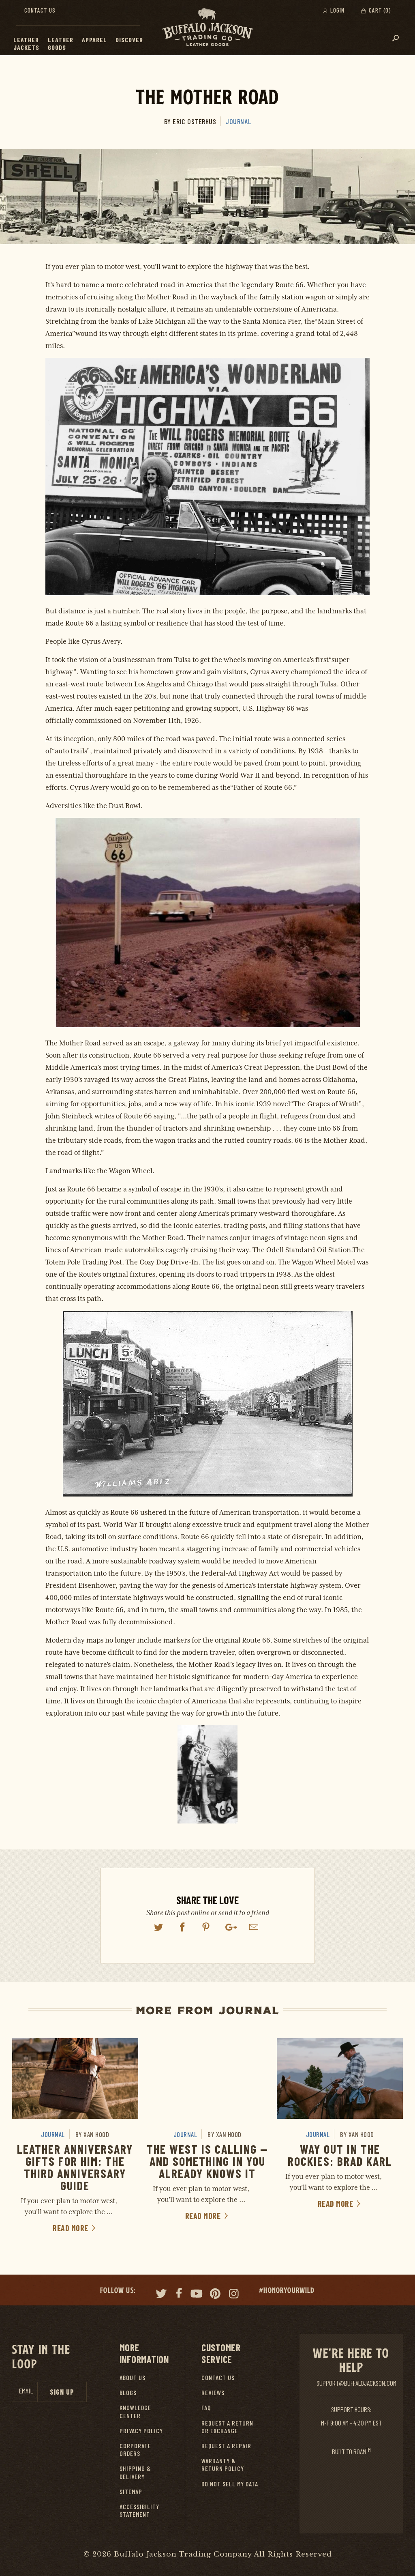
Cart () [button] (379, 10)
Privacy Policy (141, 2431)
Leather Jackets (26, 43)
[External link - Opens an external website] (159, 1927)
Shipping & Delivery (135, 2472)
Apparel (94, 40)
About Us (133, 2377)
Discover (129, 40)
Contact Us (40, 10)
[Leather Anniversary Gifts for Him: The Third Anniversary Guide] (75, 2078)
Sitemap (131, 2491)
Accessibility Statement (139, 2510)
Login (337, 10)
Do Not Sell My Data (230, 2484)
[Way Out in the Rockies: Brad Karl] (340, 2078)
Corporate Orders (135, 2449)
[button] (43, 40)
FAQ (206, 2407)
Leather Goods (61, 43)
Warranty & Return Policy (223, 2464)
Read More (71, 2228)
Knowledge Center (135, 2411)
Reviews (213, 2392)
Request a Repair (226, 2446)
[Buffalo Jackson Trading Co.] (207, 28)
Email (26, 2391)
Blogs (128, 2392)
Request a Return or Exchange (227, 2427)
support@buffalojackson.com (356, 2383)
